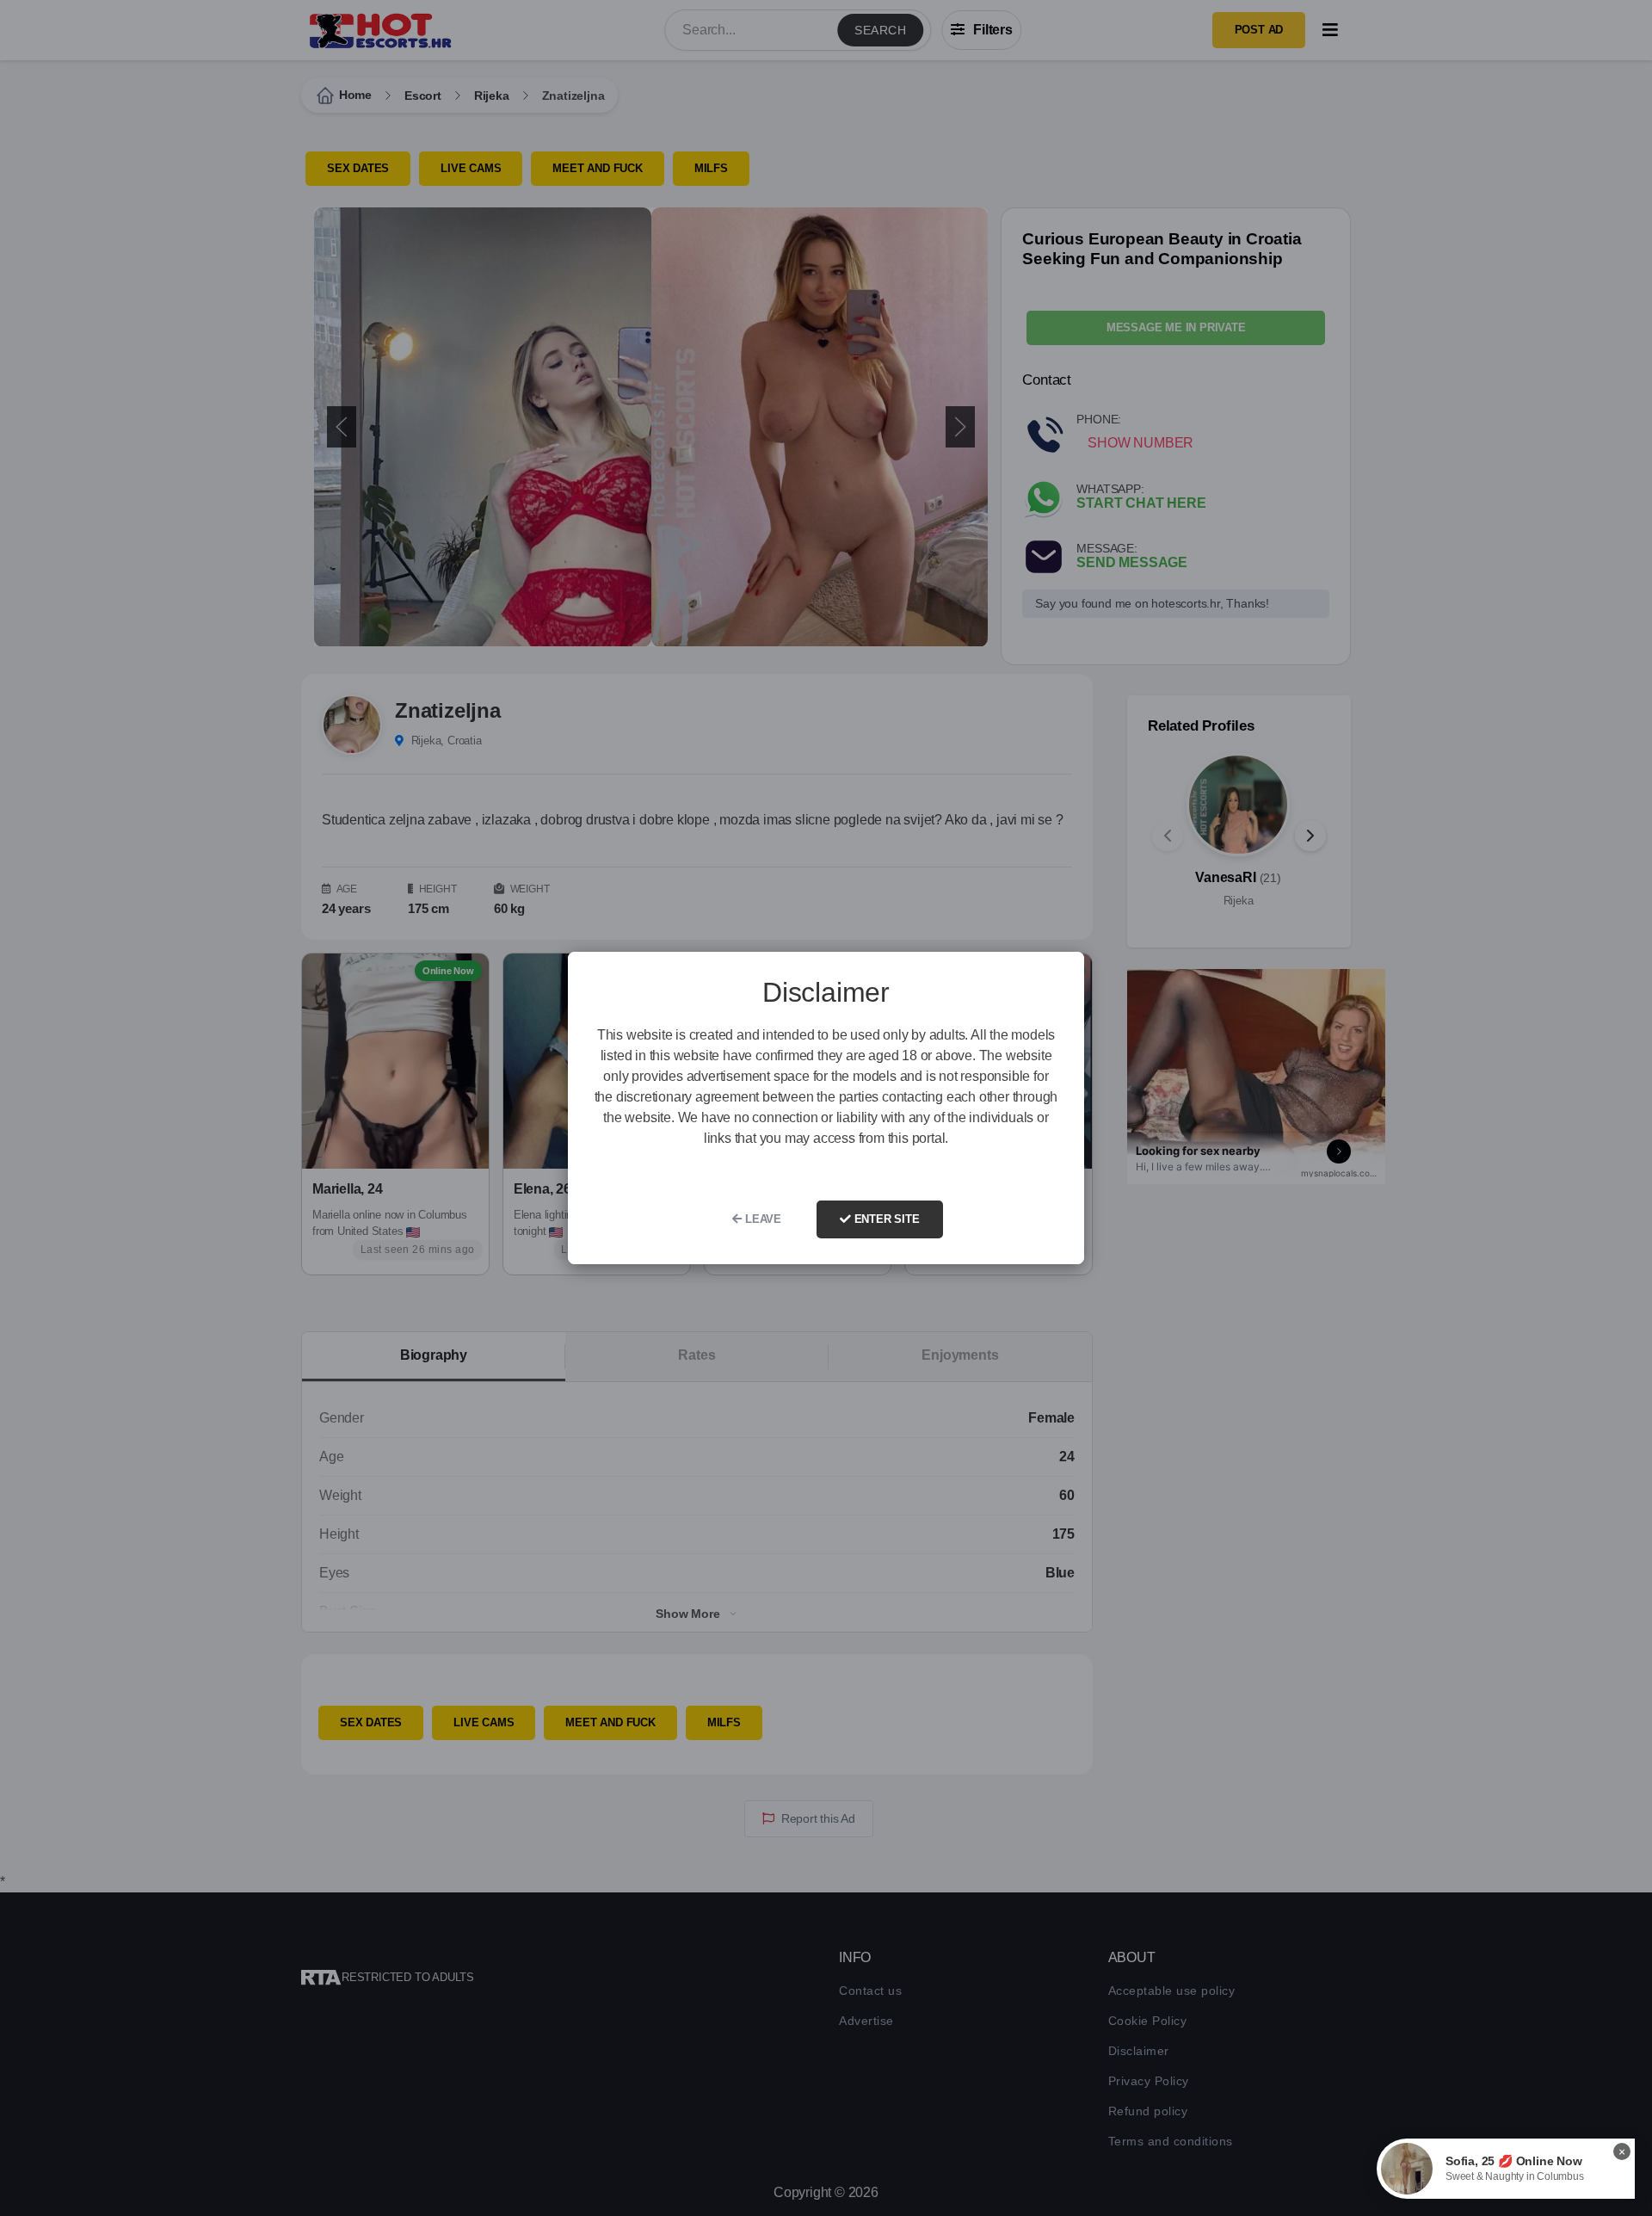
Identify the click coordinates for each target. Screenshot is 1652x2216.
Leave (761, 1219)
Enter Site (885, 1219)
